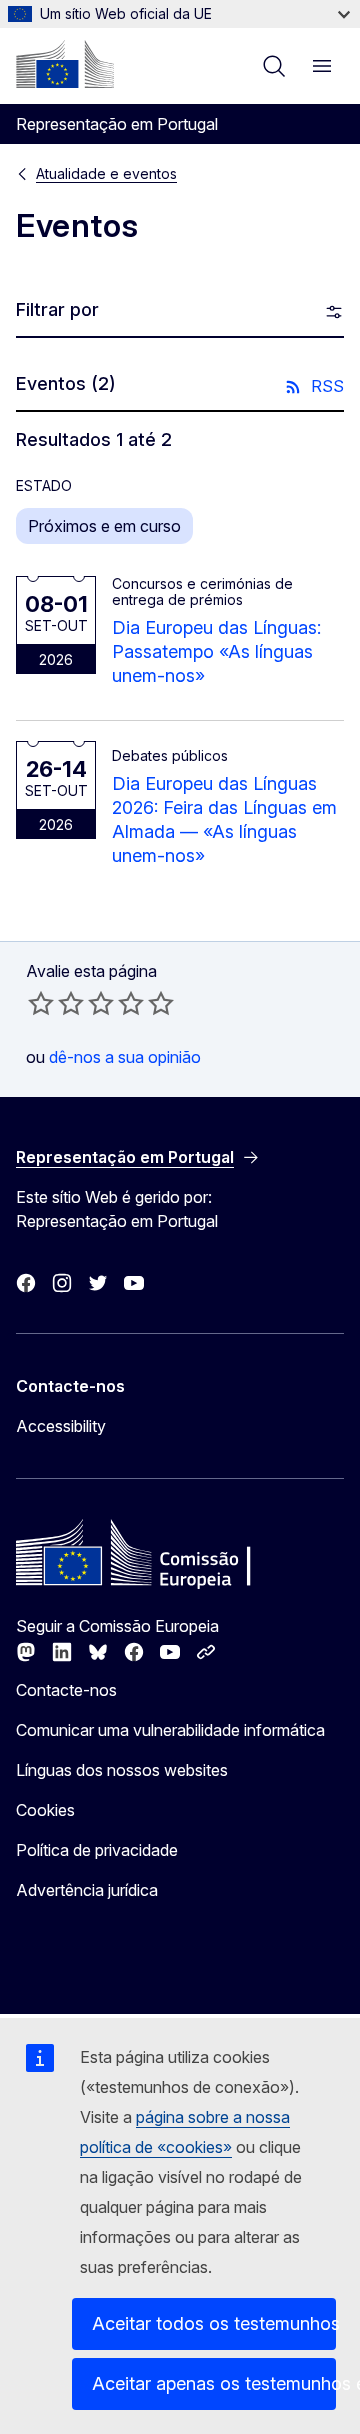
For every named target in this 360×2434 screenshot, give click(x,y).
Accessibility (61, 1426)
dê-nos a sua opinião (125, 1057)
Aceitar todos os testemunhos (214, 2323)
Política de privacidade (97, 1850)
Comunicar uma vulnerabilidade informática (170, 1730)
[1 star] (41, 1003)
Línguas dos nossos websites (122, 1770)
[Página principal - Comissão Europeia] (65, 64)
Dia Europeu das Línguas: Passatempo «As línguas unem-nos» (216, 651)
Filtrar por (57, 309)
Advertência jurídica (87, 1890)
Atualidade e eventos (106, 173)
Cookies (45, 1810)
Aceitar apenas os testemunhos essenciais (214, 2383)
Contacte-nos (66, 1690)
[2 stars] (56, 1003)
